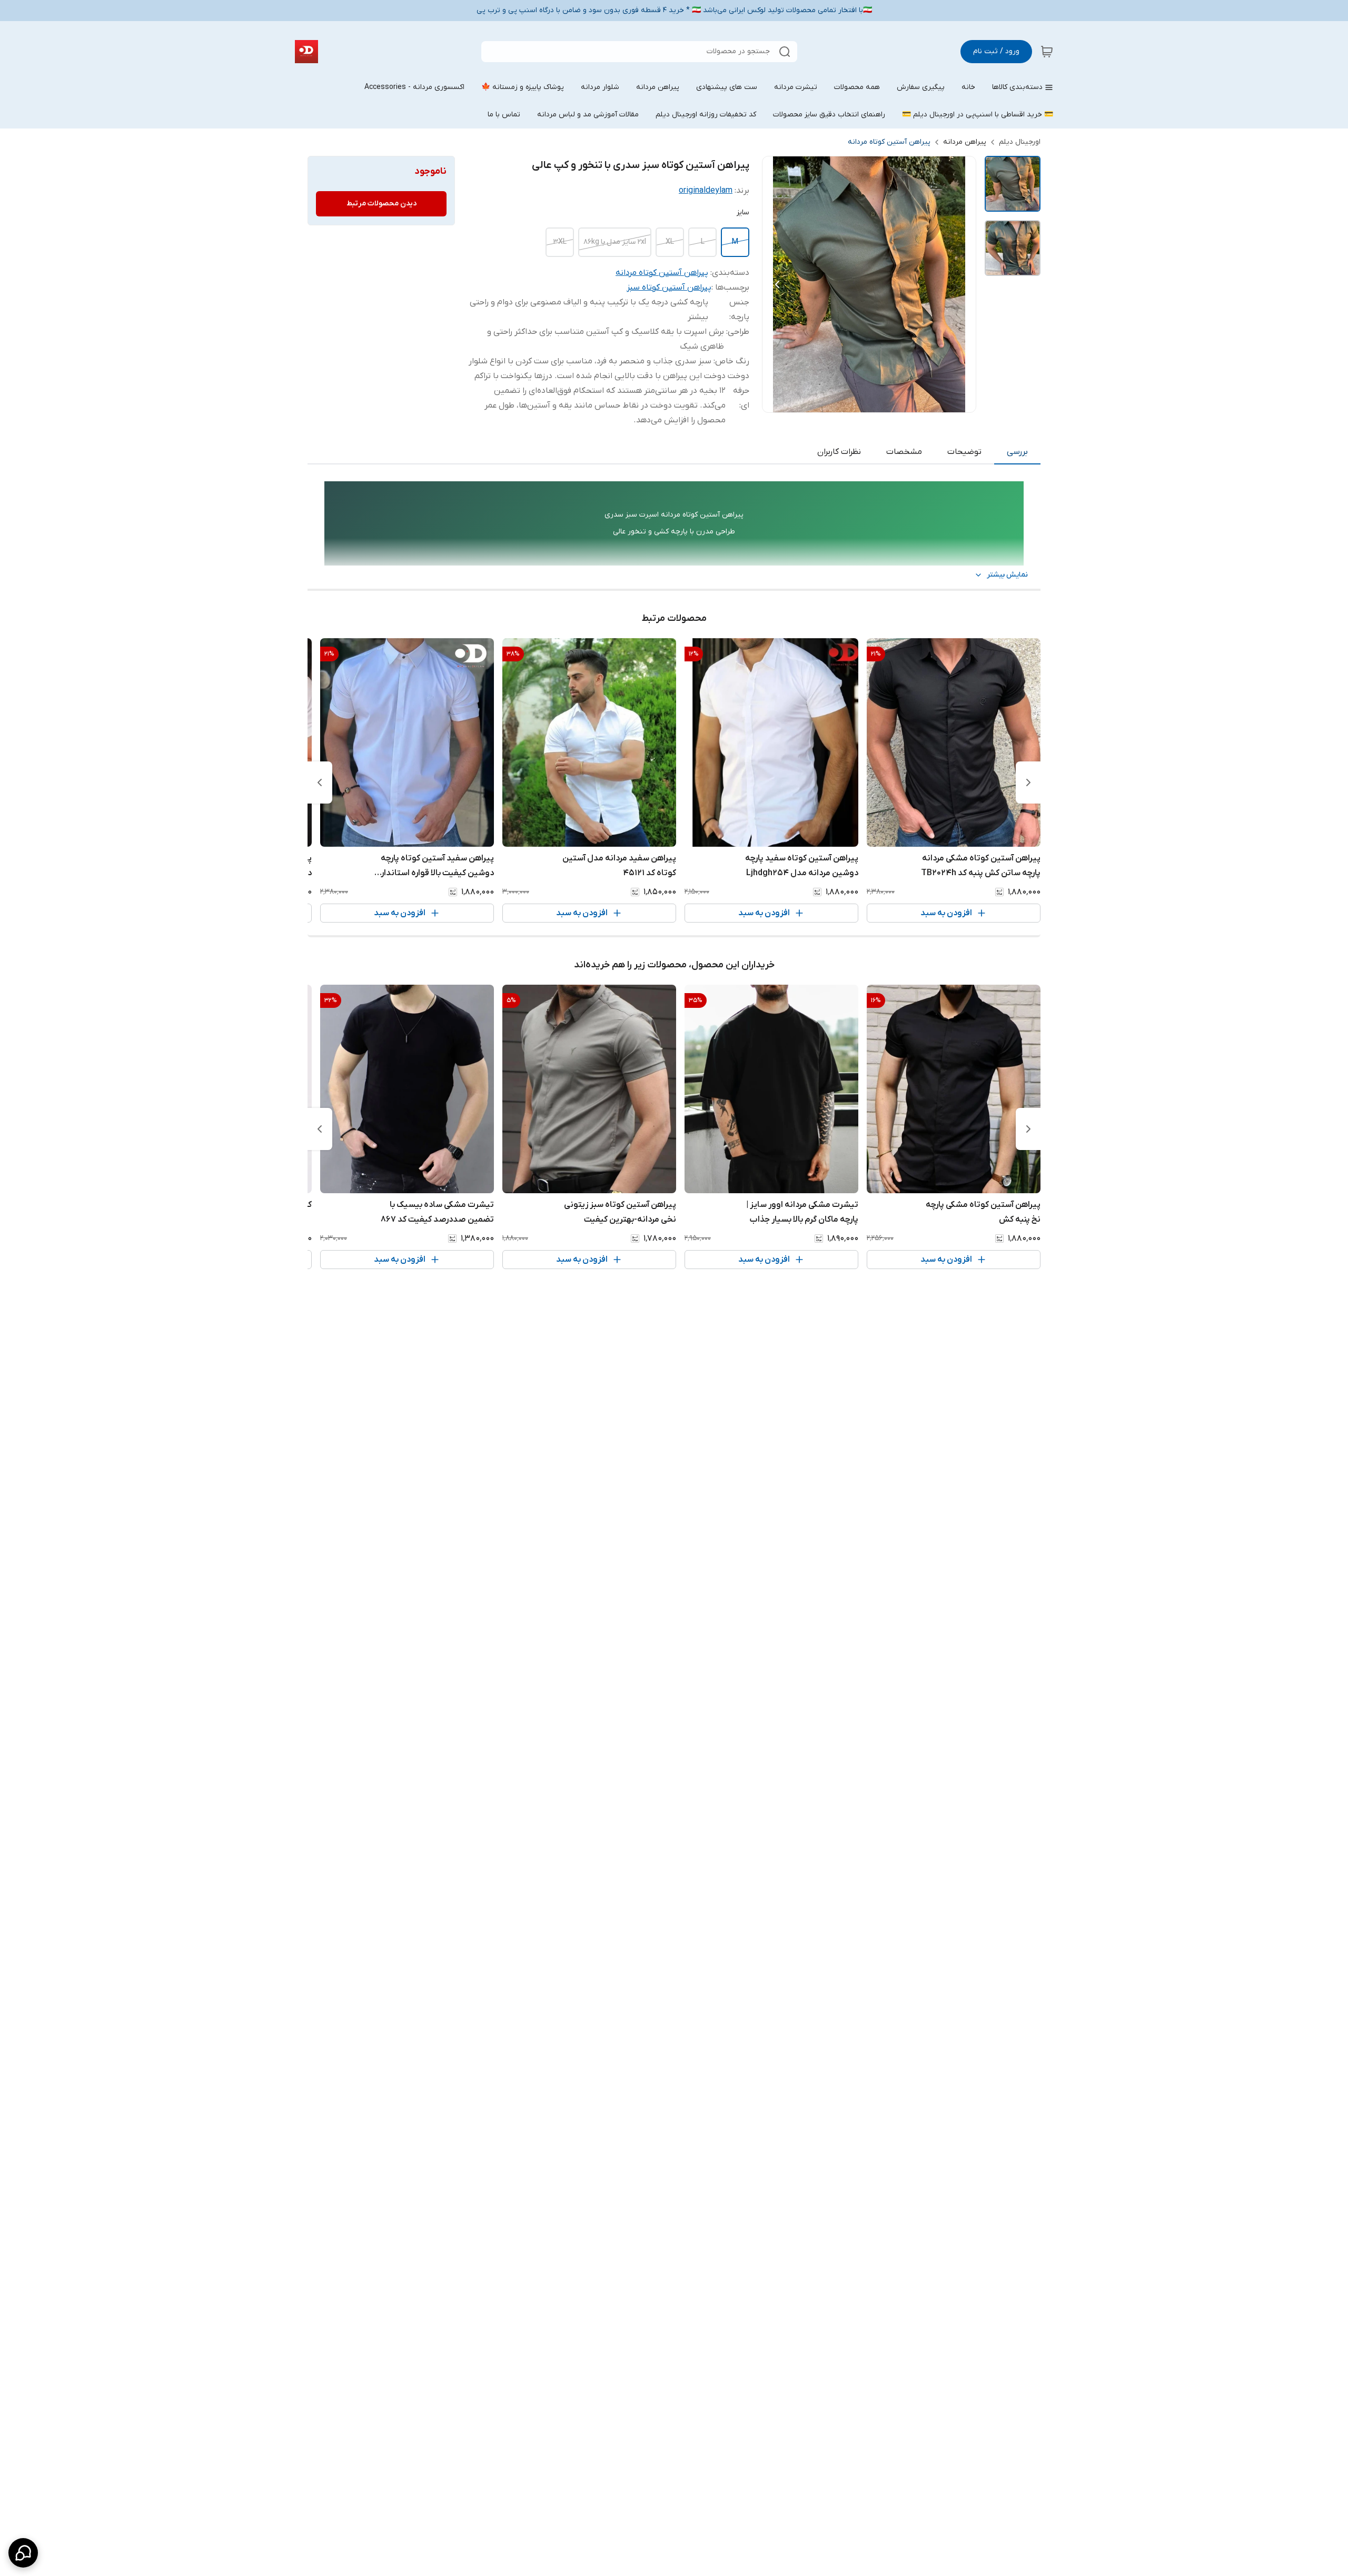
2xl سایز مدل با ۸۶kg (615, 242)
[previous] (1028, 782)
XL (670, 242)
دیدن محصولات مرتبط (381, 204)
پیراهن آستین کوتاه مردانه (889, 142)
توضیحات (964, 452)
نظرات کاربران (839, 452)
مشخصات (904, 452)
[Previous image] (777, 284)
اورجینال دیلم (1020, 142)
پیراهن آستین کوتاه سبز (669, 288)
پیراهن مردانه (965, 142)
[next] (320, 782)
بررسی (1017, 452)
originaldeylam (706, 191)
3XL (560, 242)
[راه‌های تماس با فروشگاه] (23, 2553)
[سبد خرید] (1047, 52)
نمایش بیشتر (1007, 575)
